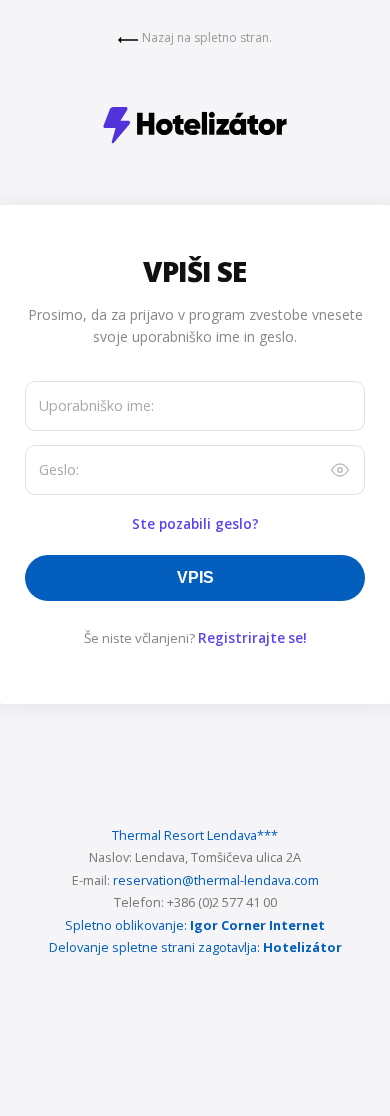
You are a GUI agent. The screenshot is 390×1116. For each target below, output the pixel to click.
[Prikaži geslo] (340, 470)
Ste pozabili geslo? (195, 523)
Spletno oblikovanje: (126, 925)
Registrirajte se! (252, 638)
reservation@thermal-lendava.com (216, 880)
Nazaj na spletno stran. (207, 37)
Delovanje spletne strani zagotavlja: (154, 947)
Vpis (195, 577)
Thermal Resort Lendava (195, 835)
